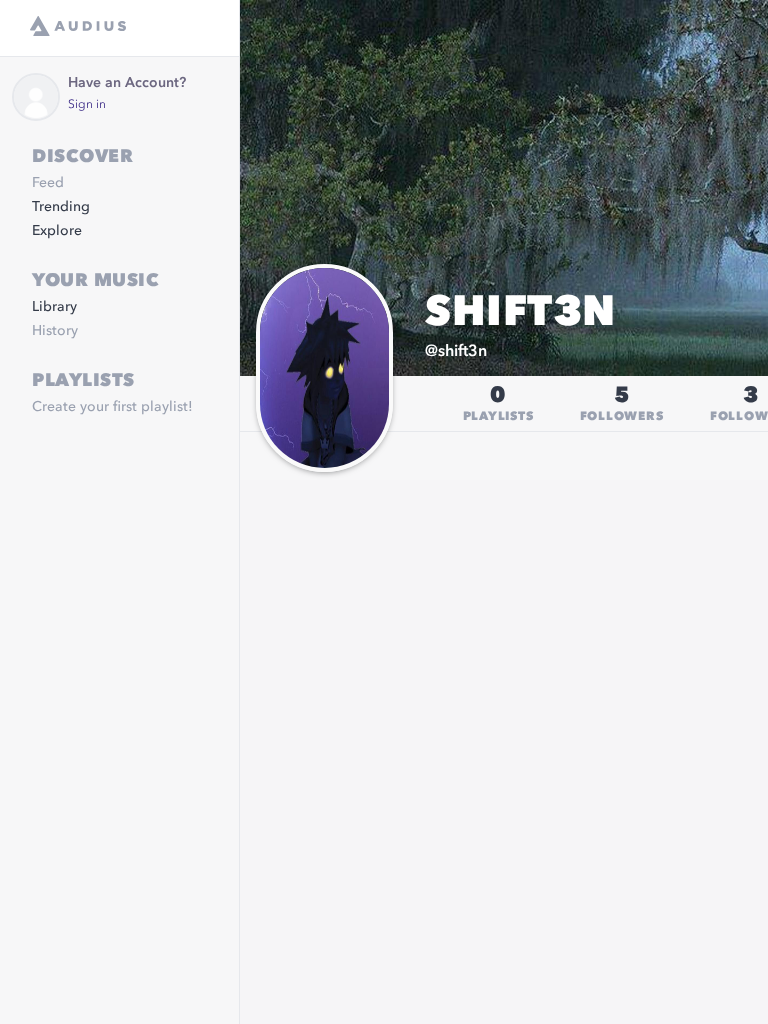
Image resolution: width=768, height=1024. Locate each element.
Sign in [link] (87, 105)
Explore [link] (57, 231)
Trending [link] (61, 207)
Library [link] (54, 307)
